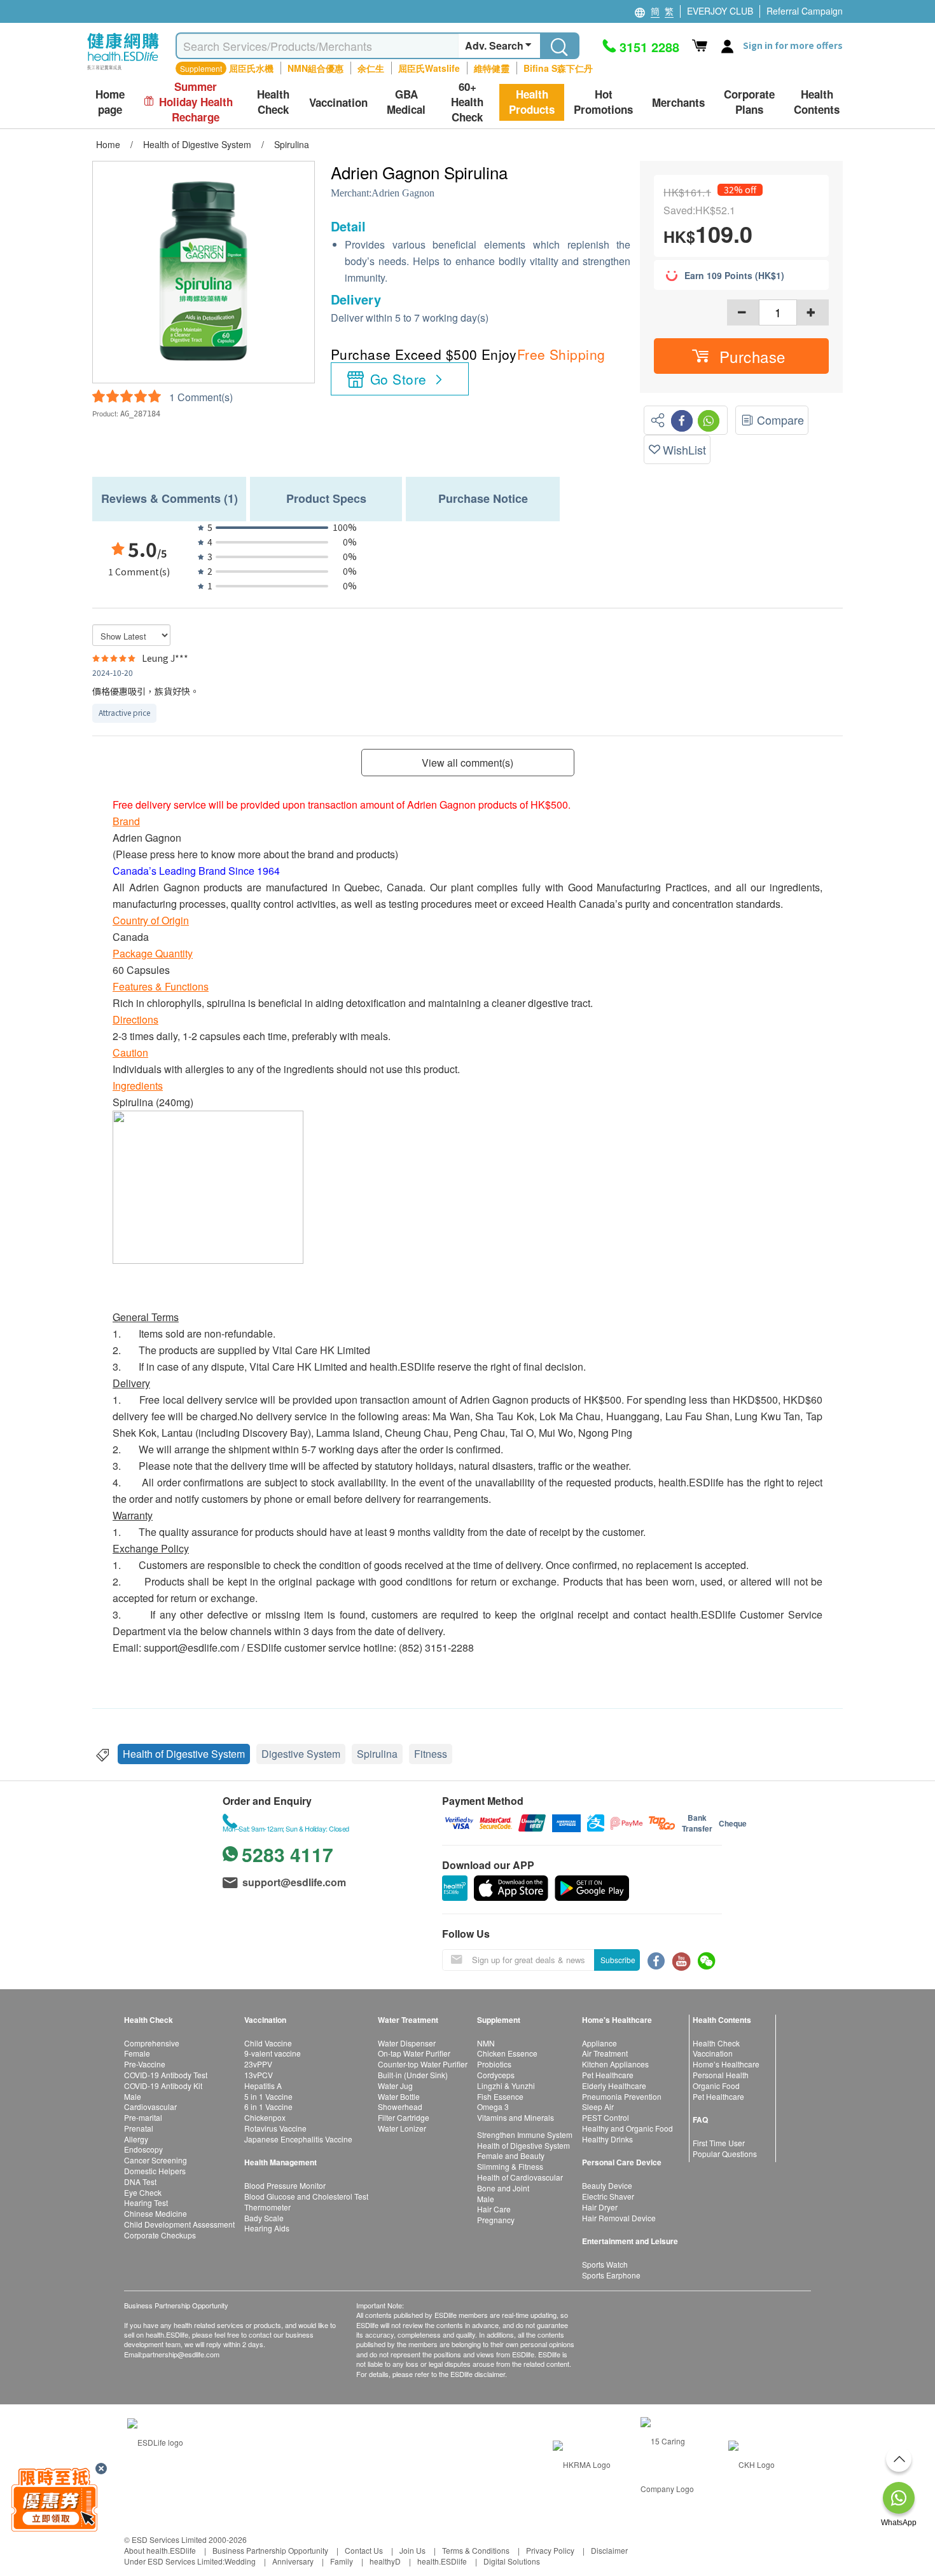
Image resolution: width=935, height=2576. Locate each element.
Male (133, 2096)
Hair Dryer (600, 2207)
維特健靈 (492, 68)
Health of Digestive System (184, 1754)
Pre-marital (143, 2117)
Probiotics (494, 2064)
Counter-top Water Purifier (423, 2064)
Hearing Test (146, 2203)
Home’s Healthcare (726, 2064)
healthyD (385, 2561)
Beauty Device (607, 2185)
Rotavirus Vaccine (275, 2128)
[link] (155, 2441)
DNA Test (140, 2182)
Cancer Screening (156, 2160)
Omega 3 (493, 2107)
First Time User (719, 2143)
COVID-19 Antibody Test (166, 2075)
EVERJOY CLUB (720, 11)
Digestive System (301, 1754)
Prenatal (139, 2128)
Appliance (599, 2043)
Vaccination (713, 2053)
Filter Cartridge (404, 2117)
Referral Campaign (805, 11)
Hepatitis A (263, 2086)
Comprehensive (152, 2043)
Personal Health (721, 2075)
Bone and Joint (503, 2188)
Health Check (716, 2043)
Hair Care (494, 2209)
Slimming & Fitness (510, 2166)
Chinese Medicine (156, 2213)
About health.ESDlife (160, 2550)
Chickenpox (265, 2117)
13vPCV (259, 2075)
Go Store (398, 379)
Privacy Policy (550, 2550)
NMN (486, 2043)
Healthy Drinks (607, 2139)
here (188, 854)
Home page (110, 102)
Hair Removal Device (619, 2218)
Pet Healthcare (608, 2075)
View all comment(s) (468, 763)
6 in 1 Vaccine (268, 2107)
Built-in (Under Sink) (413, 2075)
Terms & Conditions (476, 2550)
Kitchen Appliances (615, 2064)
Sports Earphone (611, 2275)
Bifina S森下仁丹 (558, 68)
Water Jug (395, 2086)
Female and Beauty (511, 2155)
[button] (741, 356)
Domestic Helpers (155, 2171)
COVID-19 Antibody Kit (163, 2086)
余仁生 (371, 68)
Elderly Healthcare (614, 2086)
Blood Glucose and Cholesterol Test (306, 2196)
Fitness (431, 1754)
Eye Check (143, 2192)
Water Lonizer (402, 2128)
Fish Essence (500, 2096)
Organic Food (716, 2086)
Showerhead (400, 2107)
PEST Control (606, 2117)
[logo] (123, 70)
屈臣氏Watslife (429, 68)
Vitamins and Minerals (516, 2117)
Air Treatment (605, 2053)
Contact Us (364, 2550)
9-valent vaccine (273, 2053)
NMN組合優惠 (315, 68)
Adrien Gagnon (403, 193)
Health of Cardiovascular (520, 2177)
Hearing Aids (267, 2228)
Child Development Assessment (179, 2224)
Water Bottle (399, 2096)
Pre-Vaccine (145, 2064)
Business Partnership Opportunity (270, 2550)
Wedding (240, 2561)
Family (342, 2561)
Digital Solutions (512, 2561)
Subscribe (618, 1960)
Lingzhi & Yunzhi (506, 2086)
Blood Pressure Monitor (285, 2185)
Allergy (136, 2139)
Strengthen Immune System (525, 2134)
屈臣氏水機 (251, 68)
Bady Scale (264, 2218)
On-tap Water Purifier (414, 2053)
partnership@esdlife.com (181, 2354)
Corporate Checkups (160, 2235)
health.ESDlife (442, 2561)
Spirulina (377, 1754)
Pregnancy (496, 2220)
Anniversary (293, 2561)
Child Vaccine (268, 2043)
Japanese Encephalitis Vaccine (298, 2139)
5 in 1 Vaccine (268, 2096)
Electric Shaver (608, 2196)
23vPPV (258, 2064)
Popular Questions (725, 2154)
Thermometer (267, 2207)
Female (137, 2053)
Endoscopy (143, 2149)
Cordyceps (496, 2075)
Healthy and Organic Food (627, 2128)
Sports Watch (605, 2264)
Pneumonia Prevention (622, 2096)
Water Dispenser (407, 2043)
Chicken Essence (507, 2053)
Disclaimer (609, 2550)
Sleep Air (598, 2107)
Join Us (412, 2550)
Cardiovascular (150, 2107)
